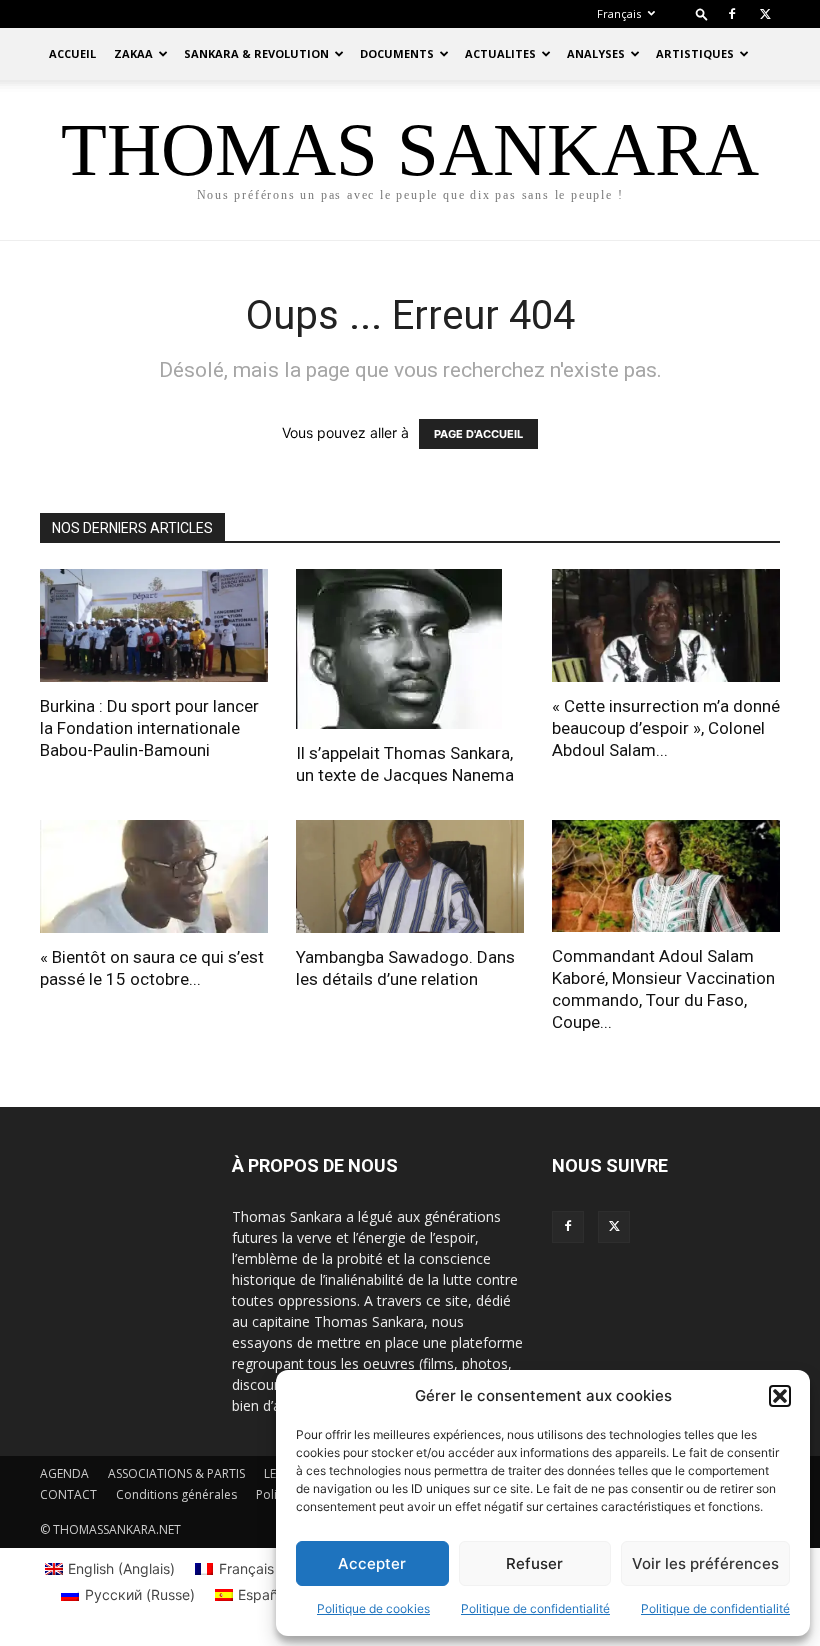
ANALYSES (596, 53)
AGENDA (64, 1473)
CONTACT (68, 1494)
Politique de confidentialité (535, 1608)
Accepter (372, 1563)
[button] (780, 1396)
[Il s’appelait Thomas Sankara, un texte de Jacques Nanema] (410, 649)
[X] (765, 14)
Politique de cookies (373, 1608)
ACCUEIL (72, 53)
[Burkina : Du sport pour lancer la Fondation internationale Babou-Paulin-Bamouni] (154, 625)
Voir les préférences (705, 1563)
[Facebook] (732, 14)
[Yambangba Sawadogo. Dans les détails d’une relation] (410, 876)
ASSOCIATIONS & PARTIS (176, 1473)
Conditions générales (176, 1494)
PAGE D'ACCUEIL (478, 434)
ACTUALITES (500, 53)
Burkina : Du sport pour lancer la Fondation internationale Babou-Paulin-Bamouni (149, 728)
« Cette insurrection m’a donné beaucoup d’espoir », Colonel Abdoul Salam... (666, 728)
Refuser (534, 1563)
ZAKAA (133, 53)
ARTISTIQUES (695, 53)
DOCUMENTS (397, 53)
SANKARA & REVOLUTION (256, 53)
